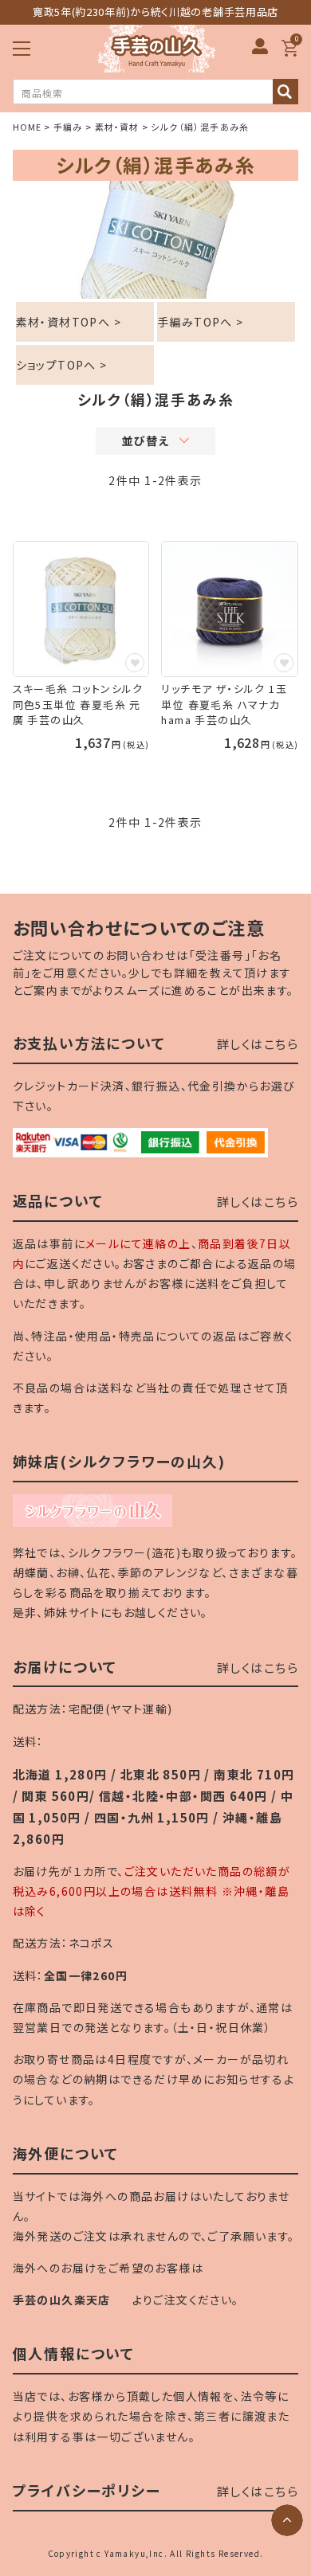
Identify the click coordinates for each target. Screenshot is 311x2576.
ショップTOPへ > (62, 365)
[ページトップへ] (287, 2520)
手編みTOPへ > (201, 322)
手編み (68, 127)
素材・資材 (117, 127)
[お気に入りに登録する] (135, 663)
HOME (27, 127)
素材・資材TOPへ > (69, 322)
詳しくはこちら (258, 1044)
